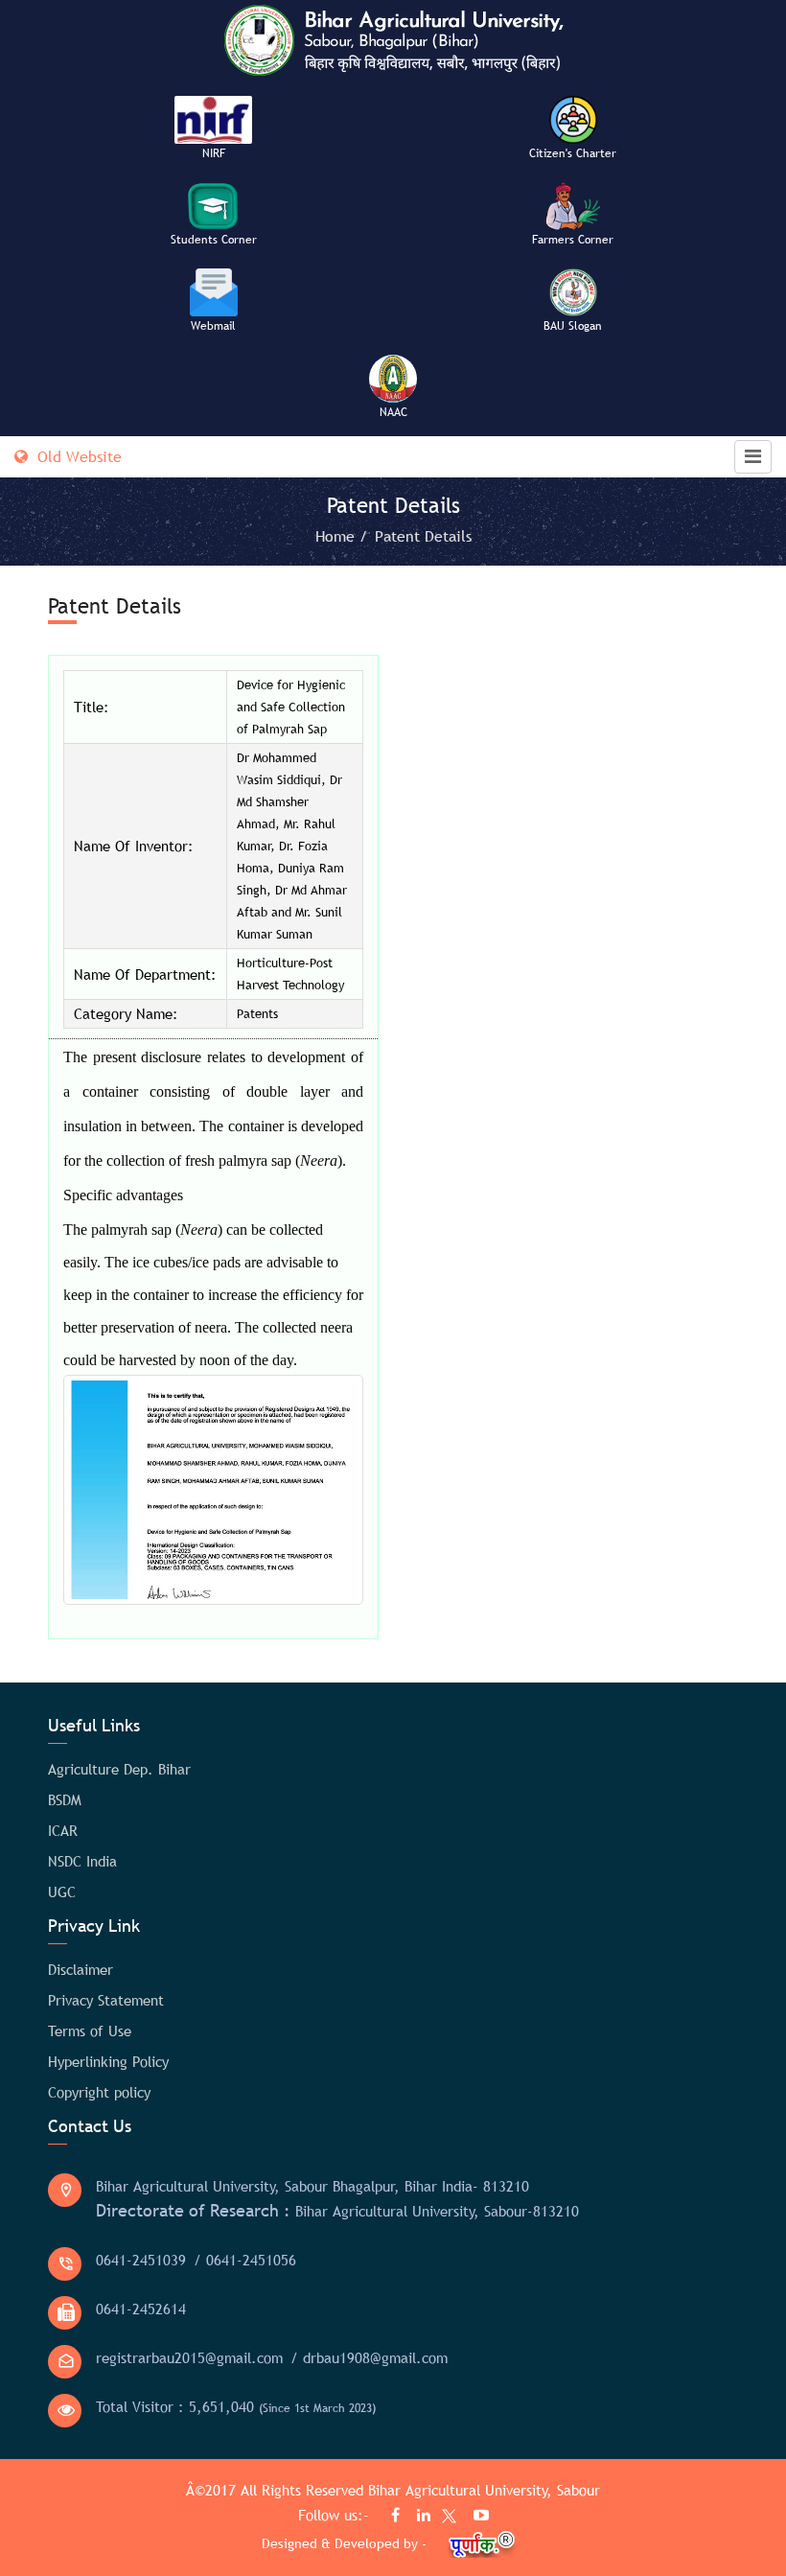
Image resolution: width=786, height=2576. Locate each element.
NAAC (393, 412)
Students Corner (214, 240)
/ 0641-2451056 (245, 2260)
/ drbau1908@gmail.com (369, 2357)
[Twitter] (445, 2519)
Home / (344, 536)
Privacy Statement (106, 2000)
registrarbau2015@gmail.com (189, 2357)
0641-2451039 (141, 2260)
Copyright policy (99, 2092)
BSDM (65, 1799)
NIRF (214, 153)
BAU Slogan (573, 326)
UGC (62, 1891)
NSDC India (82, 1861)
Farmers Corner (573, 240)
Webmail (213, 326)
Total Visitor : (236, 2407)
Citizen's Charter (573, 153)
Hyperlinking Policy (108, 2061)
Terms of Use (90, 2031)
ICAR (63, 1830)
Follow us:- (336, 2515)
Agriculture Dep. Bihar (119, 1769)
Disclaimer (81, 1969)
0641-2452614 (141, 2309)
